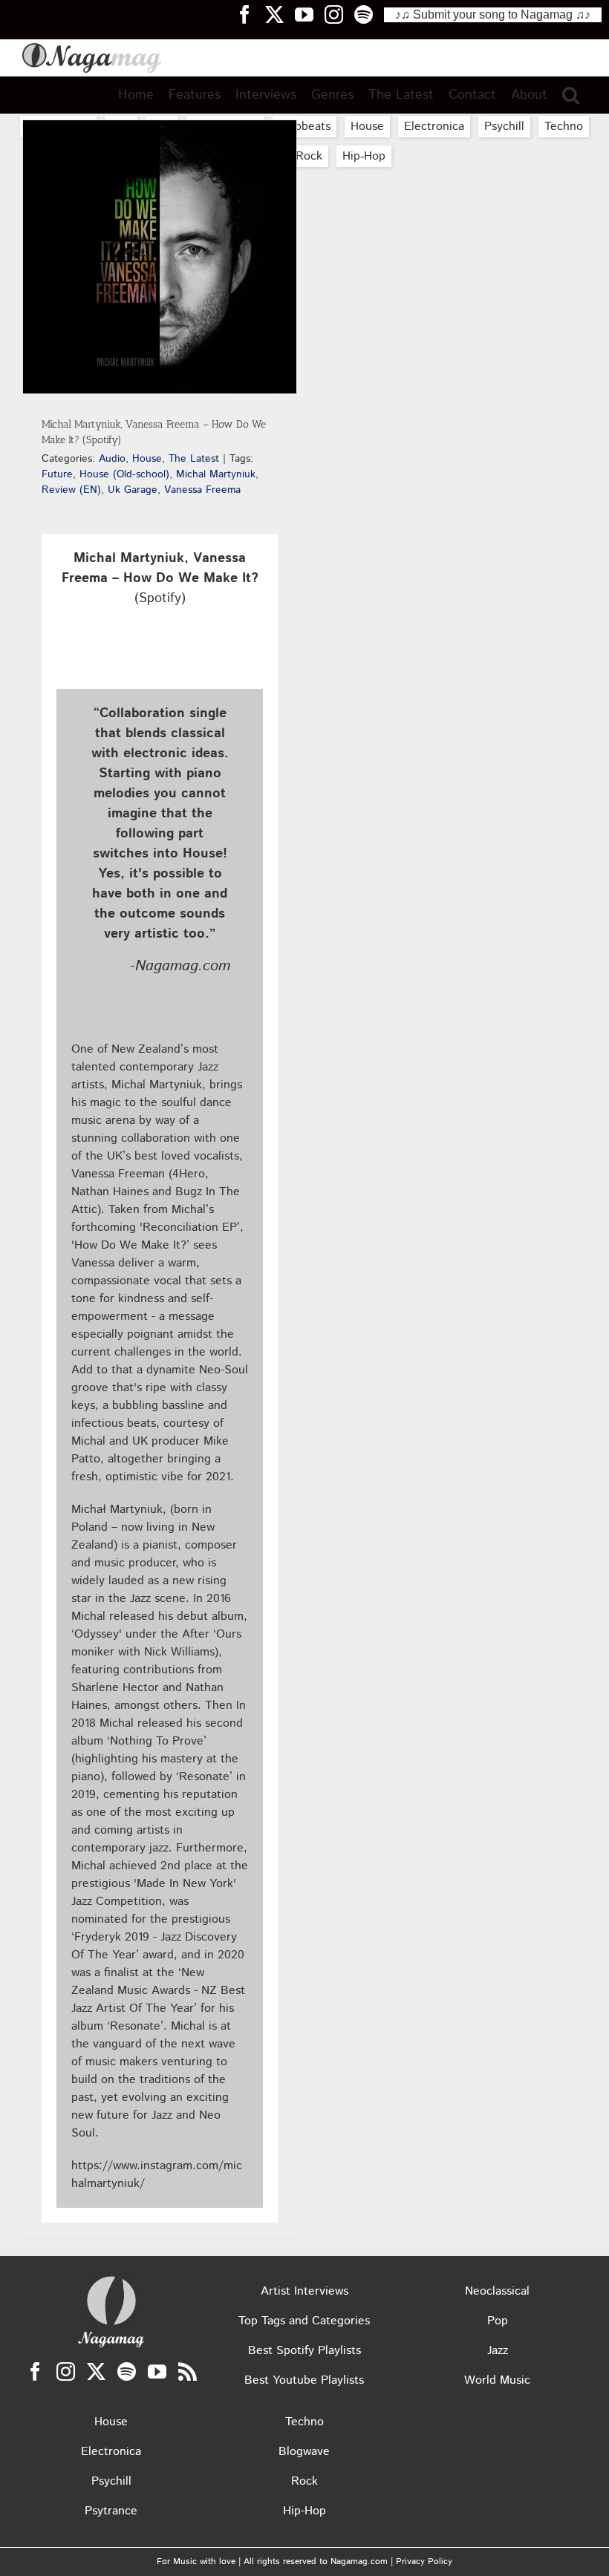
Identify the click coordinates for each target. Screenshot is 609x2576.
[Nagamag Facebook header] (250, 14)
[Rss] (188, 2371)
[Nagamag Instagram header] (339, 14)
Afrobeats (304, 127)
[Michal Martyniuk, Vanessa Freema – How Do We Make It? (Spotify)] (160, 257)
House (367, 127)
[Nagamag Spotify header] (369, 14)
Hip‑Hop (364, 156)
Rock (309, 156)
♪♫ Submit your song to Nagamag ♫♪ (493, 14)
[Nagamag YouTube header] (310, 14)
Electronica (434, 127)
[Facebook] (35, 2371)
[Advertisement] (304, 197)
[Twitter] (96, 2371)
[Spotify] (127, 2371)
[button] (571, 95)
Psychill (504, 127)
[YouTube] (157, 2371)
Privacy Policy (424, 2562)
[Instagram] (66, 2371)
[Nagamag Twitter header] (280, 14)
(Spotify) (160, 578)
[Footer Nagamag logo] (111, 2279)
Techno (564, 127)
